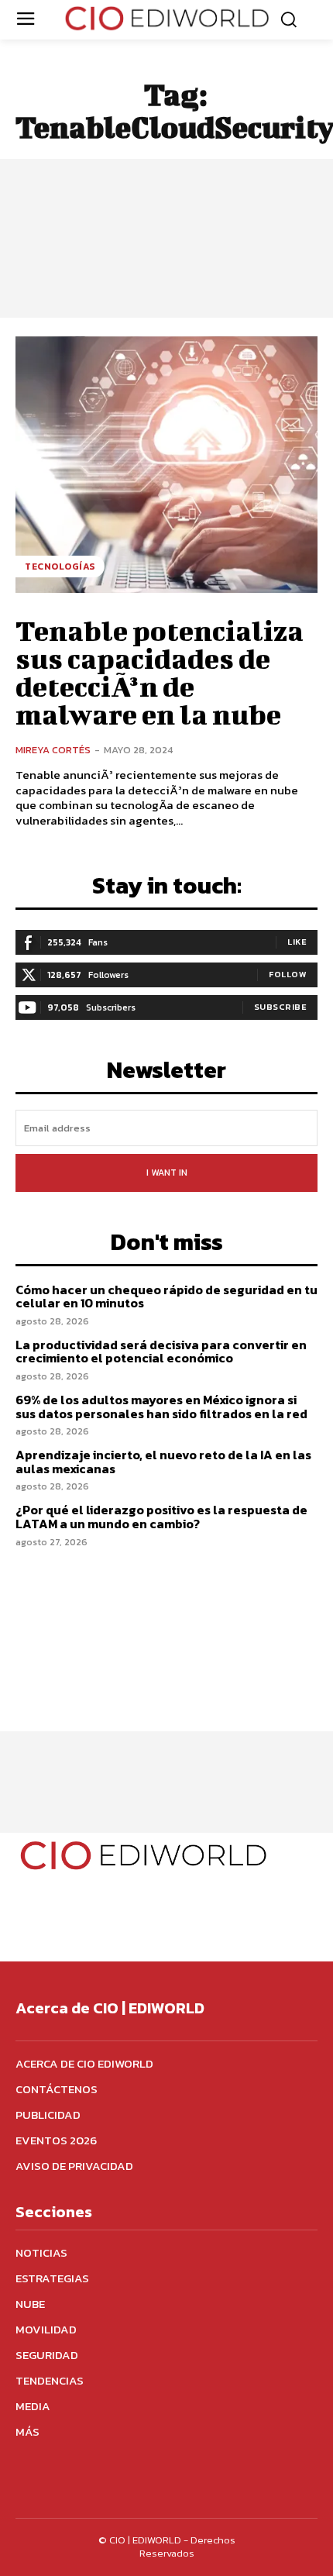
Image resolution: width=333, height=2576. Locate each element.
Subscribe (281, 1007)
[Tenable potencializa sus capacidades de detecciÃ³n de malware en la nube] (166, 465)
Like (297, 942)
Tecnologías (60, 567)
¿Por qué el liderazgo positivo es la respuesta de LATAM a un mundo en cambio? (161, 1517)
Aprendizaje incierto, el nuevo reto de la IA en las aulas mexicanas (163, 1462)
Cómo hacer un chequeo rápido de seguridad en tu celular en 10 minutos (166, 1297)
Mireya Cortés (53, 750)
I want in (167, 1173)
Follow (288, 974)
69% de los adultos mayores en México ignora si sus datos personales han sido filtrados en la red (161, 1407)
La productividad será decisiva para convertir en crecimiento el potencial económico (161, 1352)
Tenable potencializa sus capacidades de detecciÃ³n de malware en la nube (160, 672)
